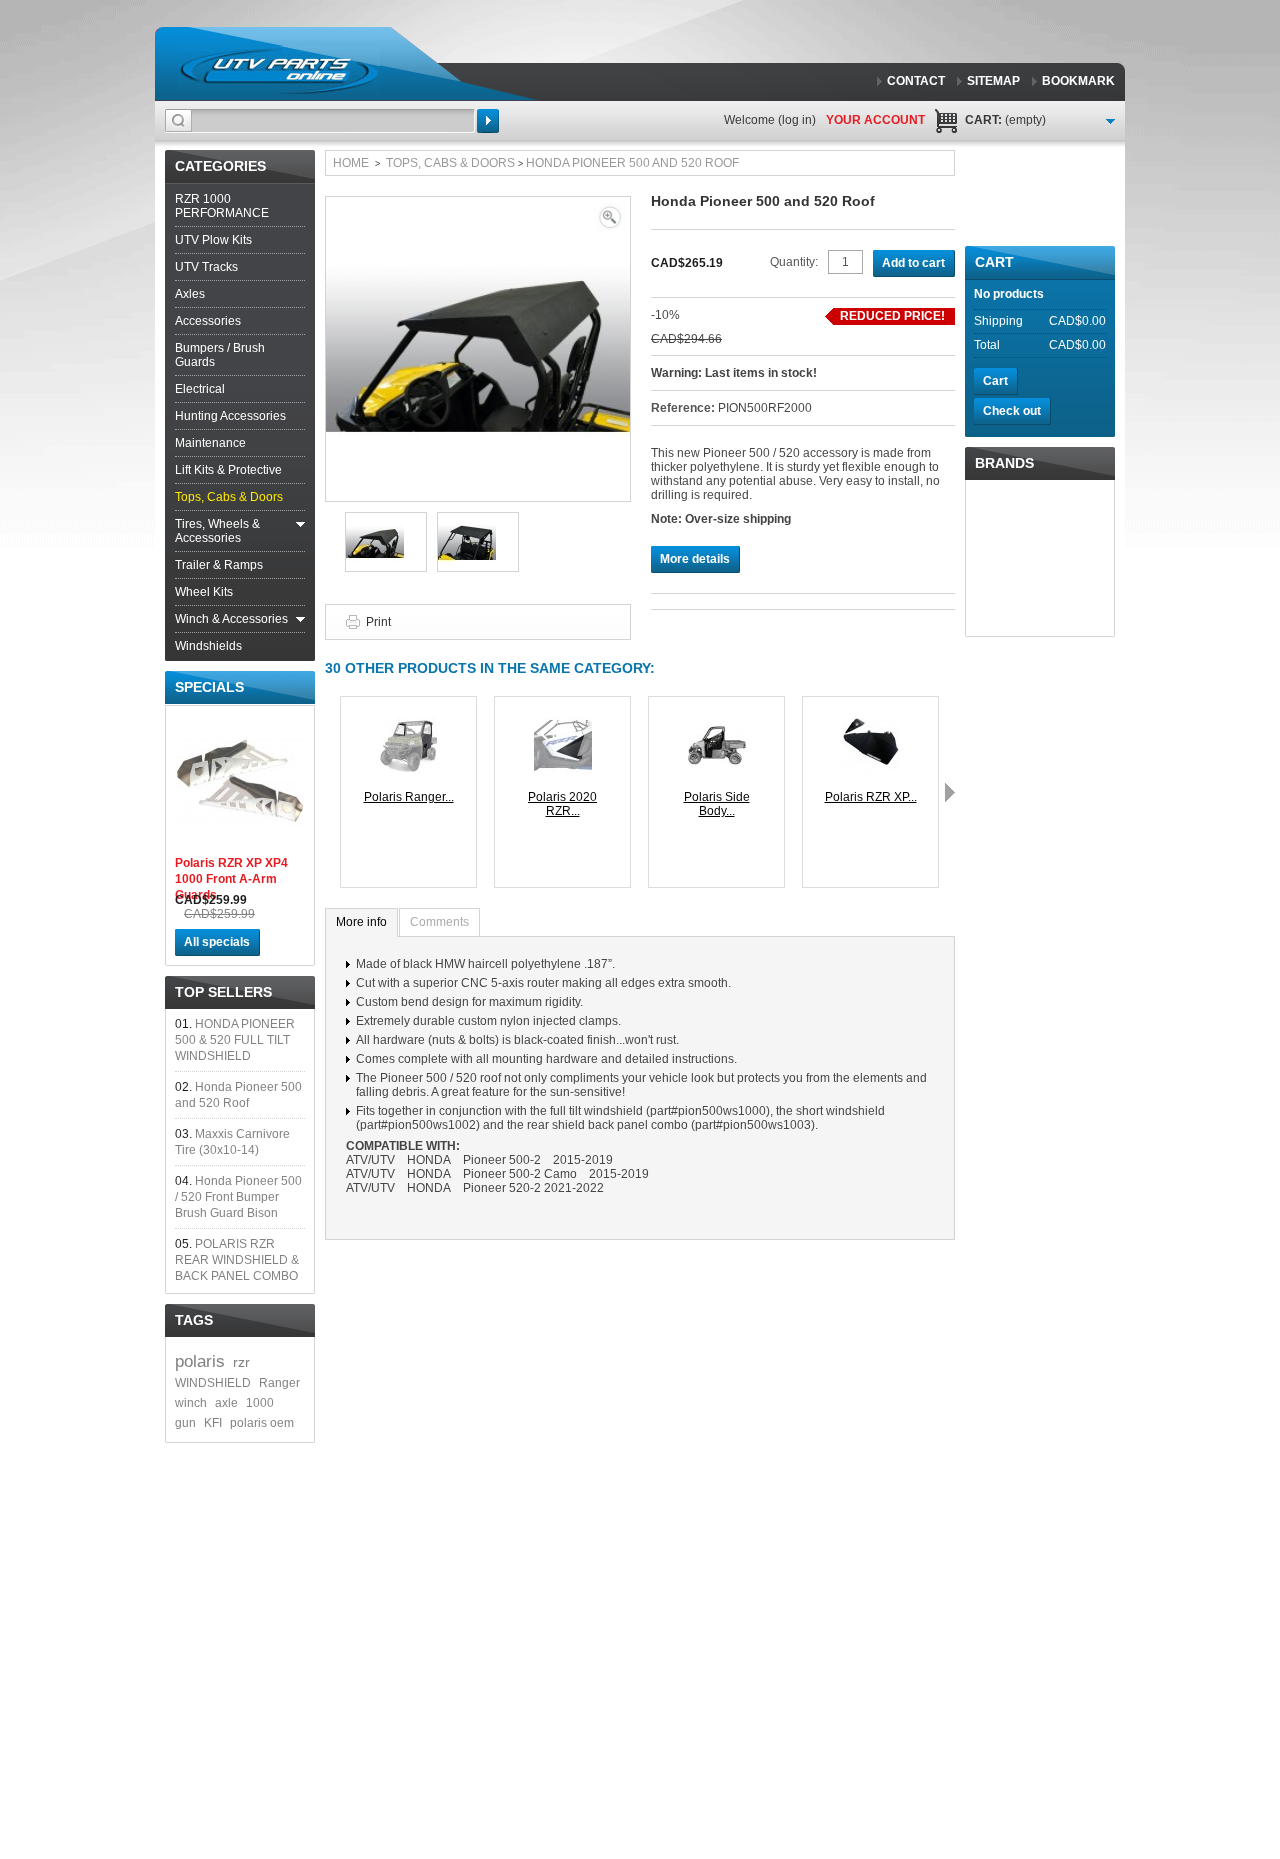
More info (361, 922)
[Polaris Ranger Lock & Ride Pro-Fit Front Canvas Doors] (409, 724)
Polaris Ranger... (409, 797)
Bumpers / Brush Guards (220, 355)
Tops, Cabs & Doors (229, 497)
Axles (190, 294)
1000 (260, 1403)
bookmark (1078, 81)
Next (950, 792)
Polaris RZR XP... (871, 797)
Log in (797, 120)
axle (226, 1403)
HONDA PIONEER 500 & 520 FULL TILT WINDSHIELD (235, 1040)
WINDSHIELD (213, 1383)
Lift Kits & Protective (228, 470)
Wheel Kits (204, 592)
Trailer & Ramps (219, 565)
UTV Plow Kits (213, 240)
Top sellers (223, 992)
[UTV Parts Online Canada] (279, 70)
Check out (1012, 411)
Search (488, 121)
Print (378, 622)
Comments (439, 922)
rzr (241, 1362)
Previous (330, 792)
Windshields (208, 646)
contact (916, 81)
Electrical (200, 389)
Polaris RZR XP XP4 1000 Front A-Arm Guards (231, 879)
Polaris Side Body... (717, 804)
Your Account (875, 120)
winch (191, 1403)
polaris (200, 1361)
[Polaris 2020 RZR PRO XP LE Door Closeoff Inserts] (563, 724)
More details (695, 559)
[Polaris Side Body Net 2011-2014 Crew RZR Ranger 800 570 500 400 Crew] (717, 724)
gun (185, 1423)
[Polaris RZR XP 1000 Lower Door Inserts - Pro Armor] (871, 724)
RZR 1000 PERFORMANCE (222, 206)
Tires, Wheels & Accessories (217, 531)
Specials (209, 687)
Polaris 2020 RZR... (562, 804)
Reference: (684, 408)
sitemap (993, 81)
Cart (994, 262)
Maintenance (210, 443)
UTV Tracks (206, 267)
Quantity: (794, 262)
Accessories (208, 321)
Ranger (279, 1383)
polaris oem (262, 1423)
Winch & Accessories (231, 619)
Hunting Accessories (230, 416)
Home (351, 163)
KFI (213, 1423)
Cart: (1005, 120)
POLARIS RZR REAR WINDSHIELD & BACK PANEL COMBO (237, 1260)
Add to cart (913, 263)
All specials (217, 942)
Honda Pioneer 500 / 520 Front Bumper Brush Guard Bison (238, 1197)
